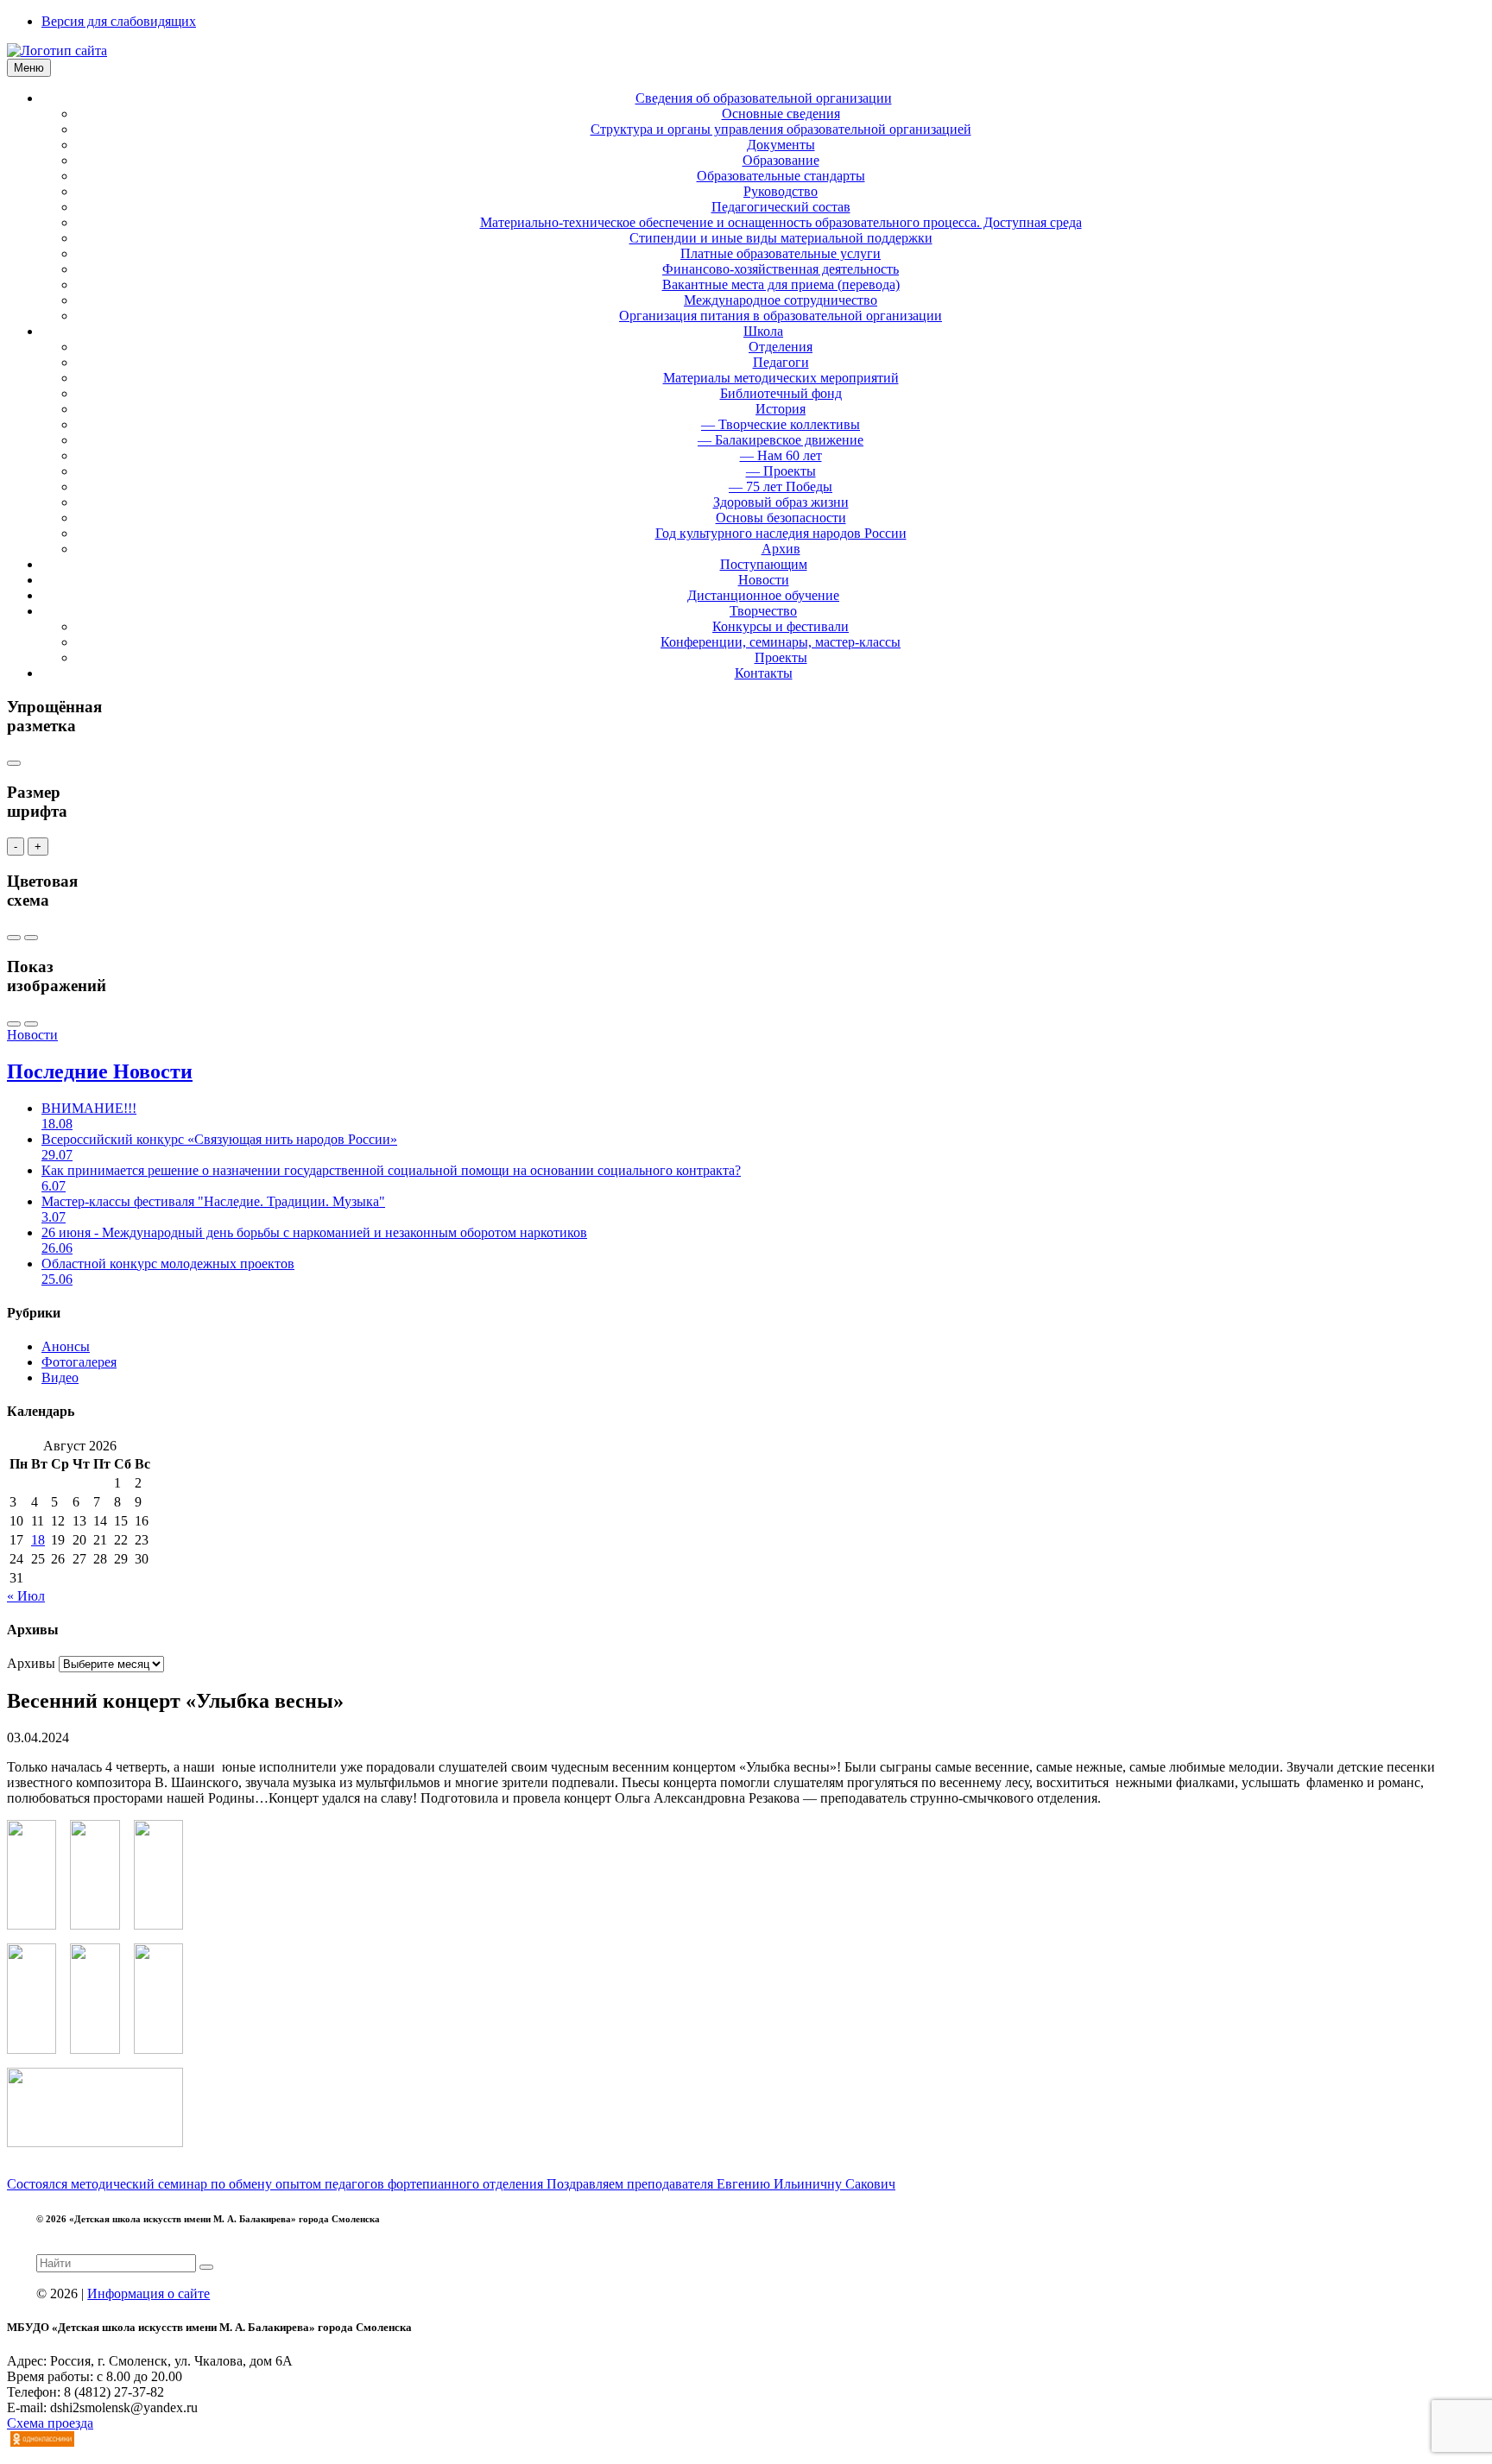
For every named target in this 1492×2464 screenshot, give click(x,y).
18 (38, 1540)
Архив (781, 549)
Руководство (781, 191)
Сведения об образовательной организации (764, 98)
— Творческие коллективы (781, 424)
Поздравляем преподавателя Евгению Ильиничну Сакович (721, 2184)
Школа (763, 331)
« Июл (26, 1596)
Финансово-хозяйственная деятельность (781, 269)
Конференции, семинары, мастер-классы (781, 642)
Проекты (781, 657)
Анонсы (66, 1346)
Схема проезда (50, 2423)
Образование (781, 160)
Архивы (31, 1663)
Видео (60, 1377)
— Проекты (781, 471)
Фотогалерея (79, 1362)
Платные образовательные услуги (781, 253)
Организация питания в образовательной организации (781, 316)
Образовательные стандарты (781, 176)
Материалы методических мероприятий (781, 378)
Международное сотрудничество (781, 300)
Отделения (781, 347)
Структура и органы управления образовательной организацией (781, 129)
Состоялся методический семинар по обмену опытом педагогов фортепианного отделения (277, 2184)
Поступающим (764, 564)
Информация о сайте (149, 2293)
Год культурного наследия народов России (781, 533)
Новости (764, 580)
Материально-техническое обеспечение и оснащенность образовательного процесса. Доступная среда (781, 222)
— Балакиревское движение (781, 440)
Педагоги (781, 362)
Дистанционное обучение (763, 595)
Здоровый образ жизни (781, 502)
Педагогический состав (781, 207)
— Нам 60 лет (781, 455)
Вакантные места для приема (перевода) (781, 284)
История (781, 409)
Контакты (764, 673)
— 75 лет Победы (781, 486)
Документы (781, 145)
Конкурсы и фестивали (781, 626)
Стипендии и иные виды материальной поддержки (781, 238)
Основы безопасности (781, 518)
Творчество (763, 611)
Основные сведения (781, 114)
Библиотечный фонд (781, 393)
